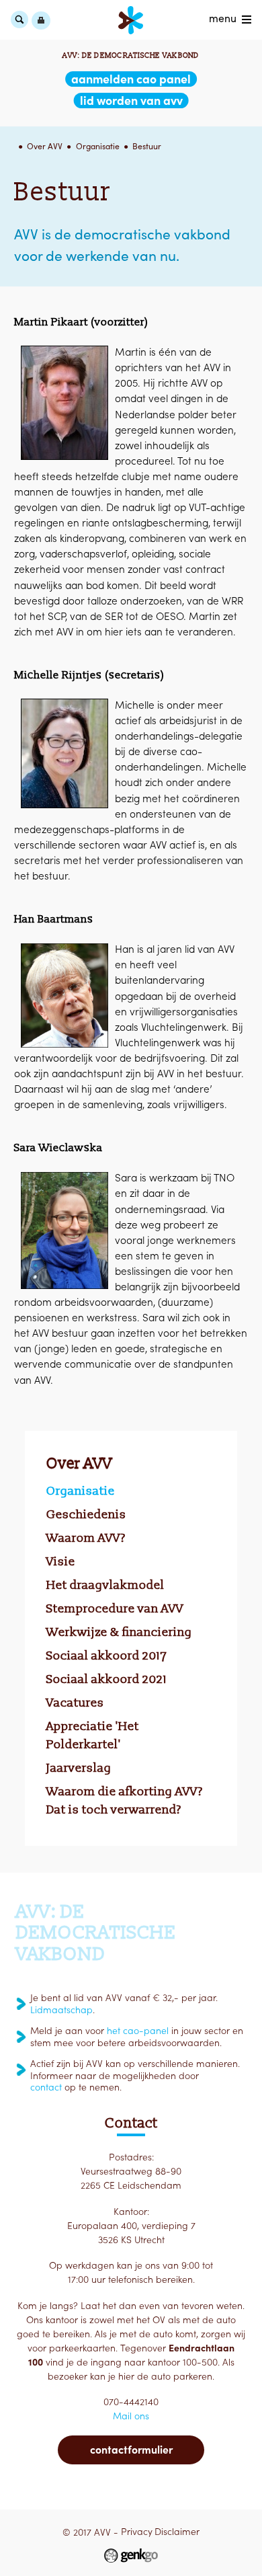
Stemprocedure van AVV (115, 1608)
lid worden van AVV (131, 101)
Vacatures (75, 1703)
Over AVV (45, 146)
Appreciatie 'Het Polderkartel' (93, 1735)
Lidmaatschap (61, 2010)
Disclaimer (177, 2532)
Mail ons (131, 2416)
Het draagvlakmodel (105, 1585)
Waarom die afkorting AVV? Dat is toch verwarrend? (125, 1800)
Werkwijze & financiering (119, 1632)
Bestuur (147, 146)
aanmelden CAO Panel (131, 79)
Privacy (137, 2532)
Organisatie (98, 146)
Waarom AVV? (86, 1538)
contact (46, 2087)
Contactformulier (131, 2450)
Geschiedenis (86, 1514)
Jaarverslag (79, 1768)
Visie (61, 1561)
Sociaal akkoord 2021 (107, 1679)
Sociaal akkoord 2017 (107, 1655)
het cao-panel (138, 2031)
